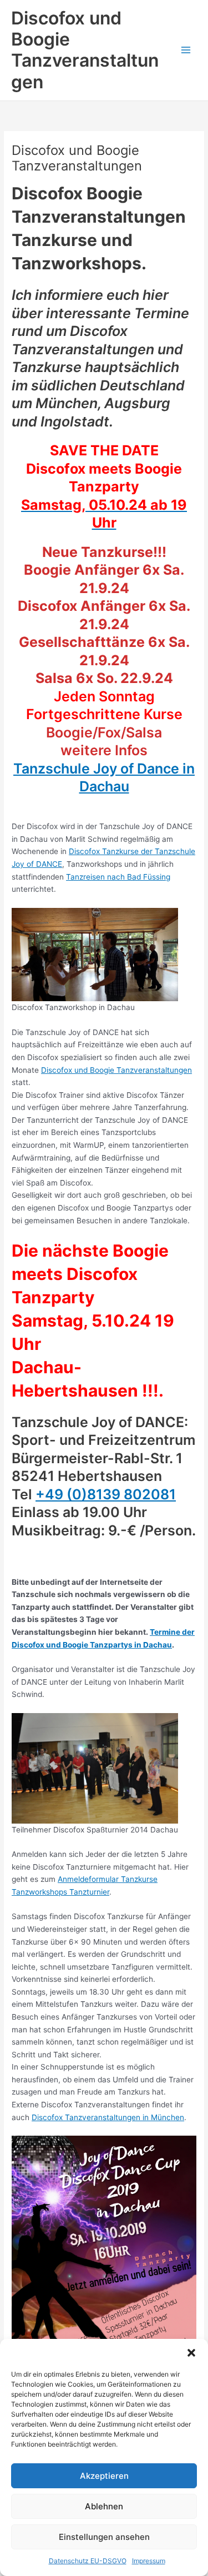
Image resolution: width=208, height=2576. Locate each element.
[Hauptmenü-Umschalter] (186, 50)
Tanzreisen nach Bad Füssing (118, 877)
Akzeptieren (104, 2476)
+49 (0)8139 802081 (106, 1494)
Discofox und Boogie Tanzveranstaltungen (85, 50)
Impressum (149, 2561)
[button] (191, 2353)
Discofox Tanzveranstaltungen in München (108, 2117)
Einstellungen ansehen (104, 2537)
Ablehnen (104, 2506)
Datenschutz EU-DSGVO (88, 2561)
